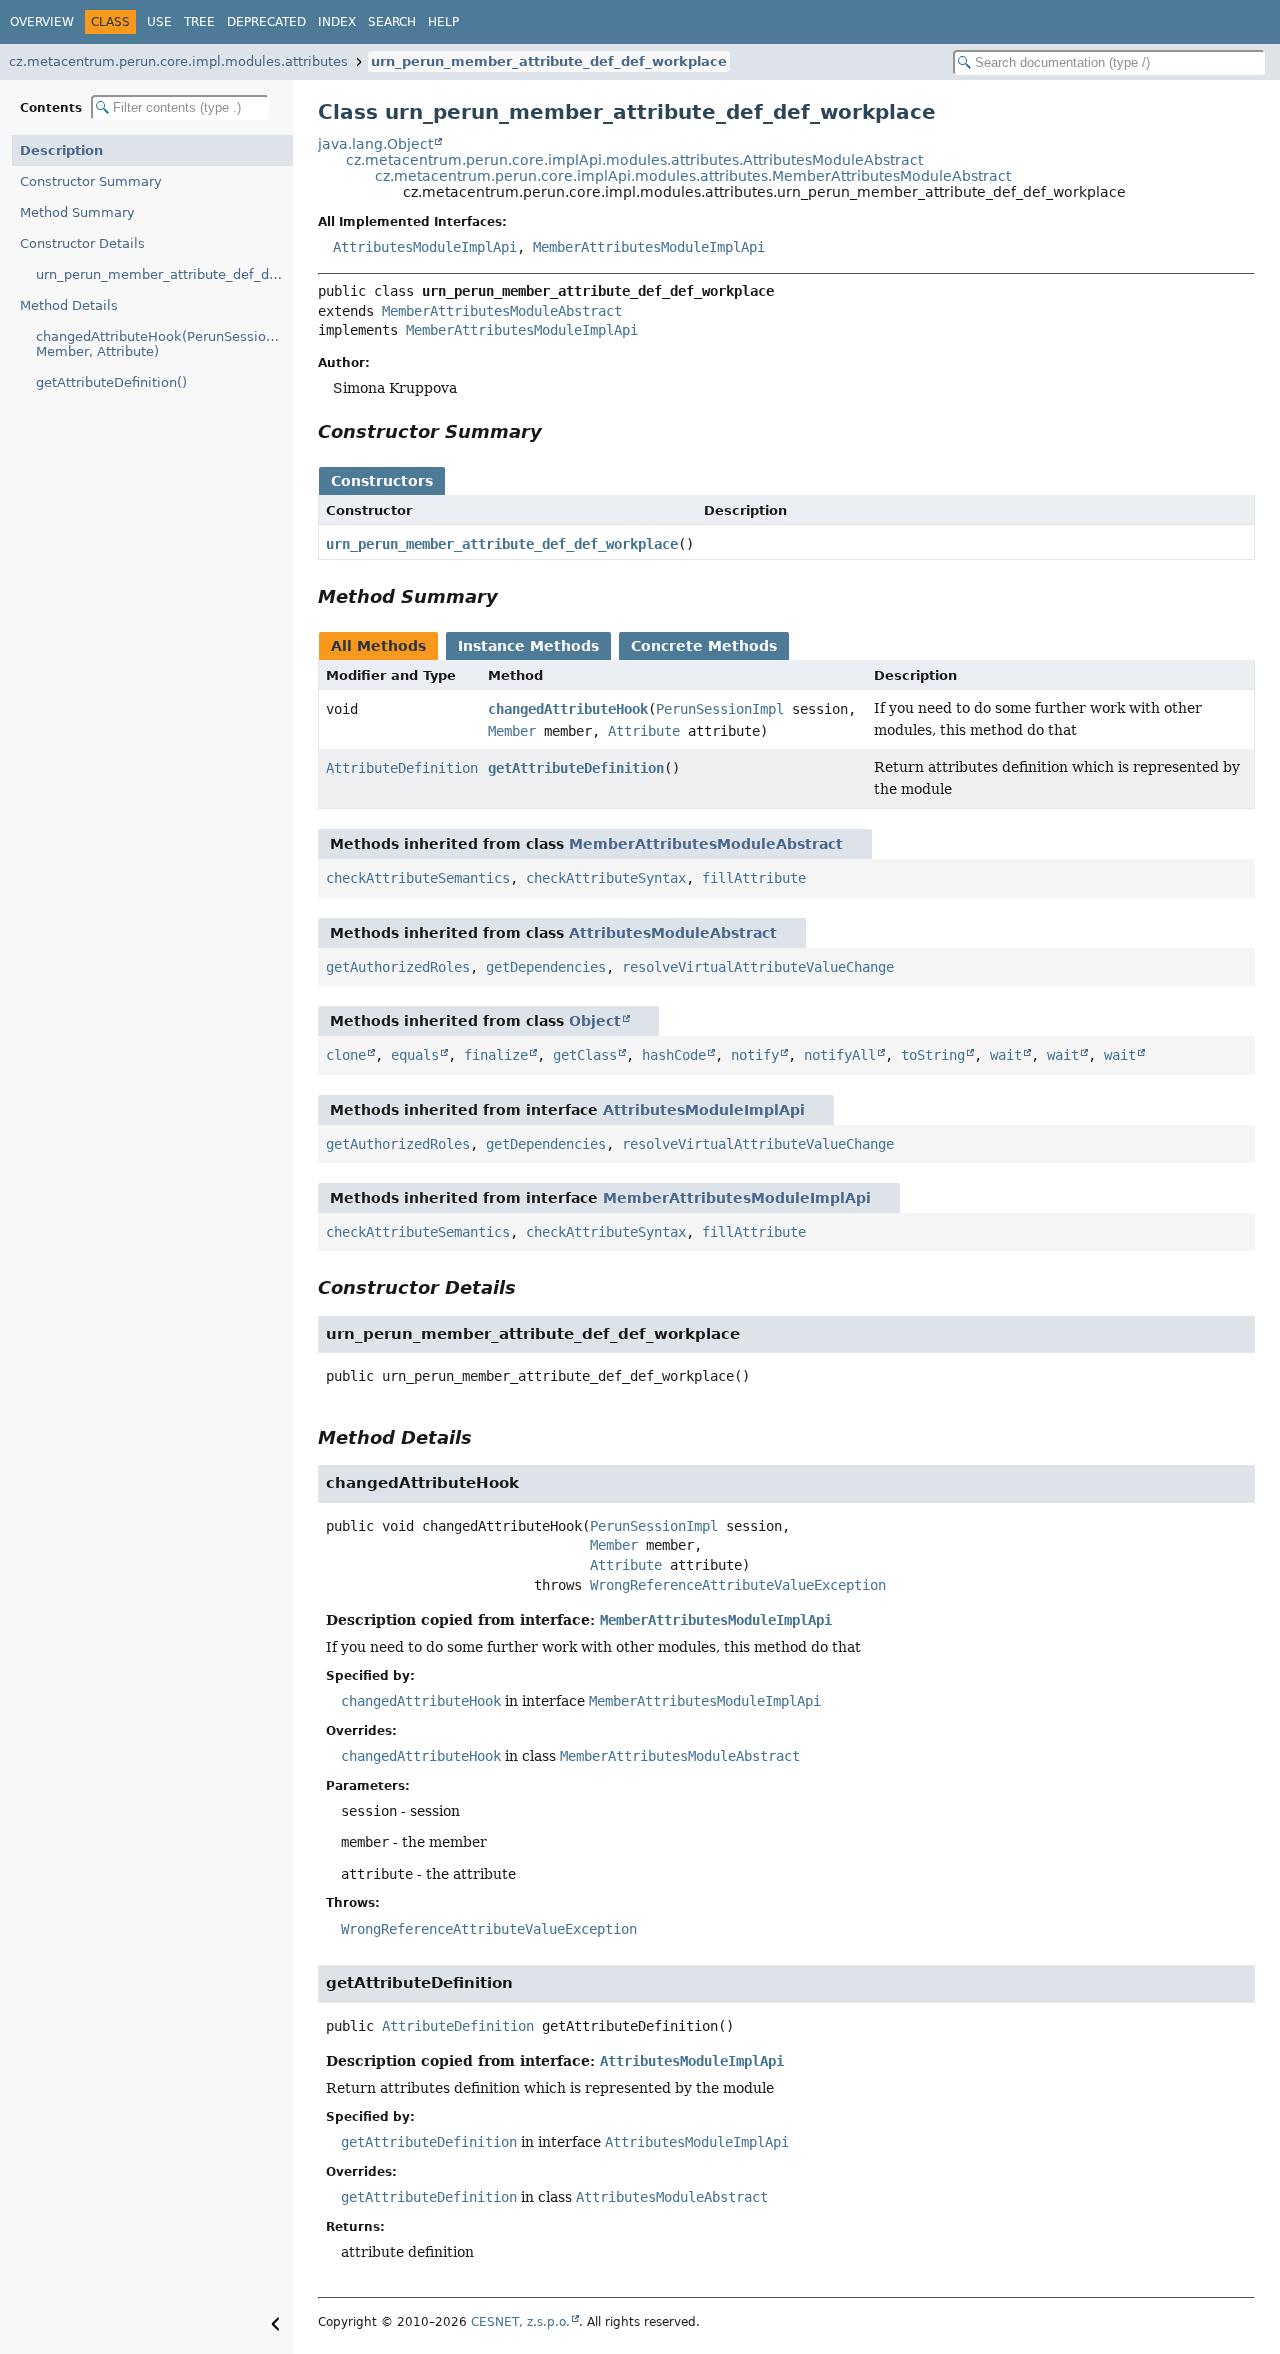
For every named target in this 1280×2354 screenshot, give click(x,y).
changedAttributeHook (568, 709)
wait (1006, 1055)
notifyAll (840, 1055)
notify (755, 1055)
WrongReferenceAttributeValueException (738, 1585)
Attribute (644, 731)
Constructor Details (82, 243)
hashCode (674, 1055)
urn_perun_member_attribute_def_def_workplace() (164, 274)
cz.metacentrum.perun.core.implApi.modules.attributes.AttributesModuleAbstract (634, 160)
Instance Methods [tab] (528, 646)
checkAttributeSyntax (606, 878)
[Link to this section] (556, 431)
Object (595, 1021)
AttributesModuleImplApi (425, 247)
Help (443, 22)
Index (337, 22)
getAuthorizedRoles (398, 967)
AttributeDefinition (402, 768)
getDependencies (546, 967)
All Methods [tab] (378, 646)
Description (61, 150)
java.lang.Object (375, 144)
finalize (496, 1055)
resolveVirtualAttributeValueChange (758, 967)
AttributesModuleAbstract (673, 933)
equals (415, 1055)
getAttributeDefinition (576, 768)
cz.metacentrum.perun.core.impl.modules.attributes (178, 61)
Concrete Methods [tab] (704, 646)
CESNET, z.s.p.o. (520, 2322)
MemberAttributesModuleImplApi (649, 247)
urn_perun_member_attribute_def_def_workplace (549, 61)
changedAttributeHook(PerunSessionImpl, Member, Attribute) (164, 344)
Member (512, 731)
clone (346, 1055)
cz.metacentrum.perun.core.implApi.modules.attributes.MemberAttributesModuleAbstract (693, 176)
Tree (199, 22)
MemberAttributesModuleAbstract (502, 311)
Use (159, 22)
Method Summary (77, 212)
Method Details (69, 305)
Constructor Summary (91, 181)
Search (392, 22)
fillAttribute (754, 878)
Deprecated (266, 22)
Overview (42, 22)
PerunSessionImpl (720, 709)
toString (933, 1055)
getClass (585, 1055)
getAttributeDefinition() (111, 382)
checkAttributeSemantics (418, 878)
